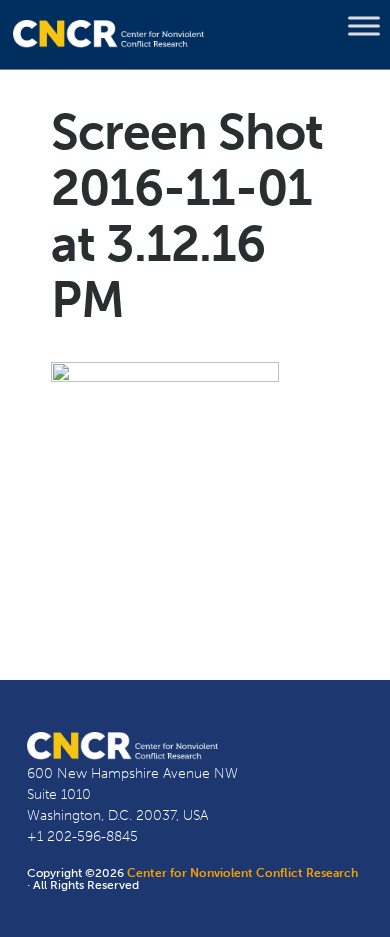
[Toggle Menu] (364, 26)
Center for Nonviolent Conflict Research (242, 873)
